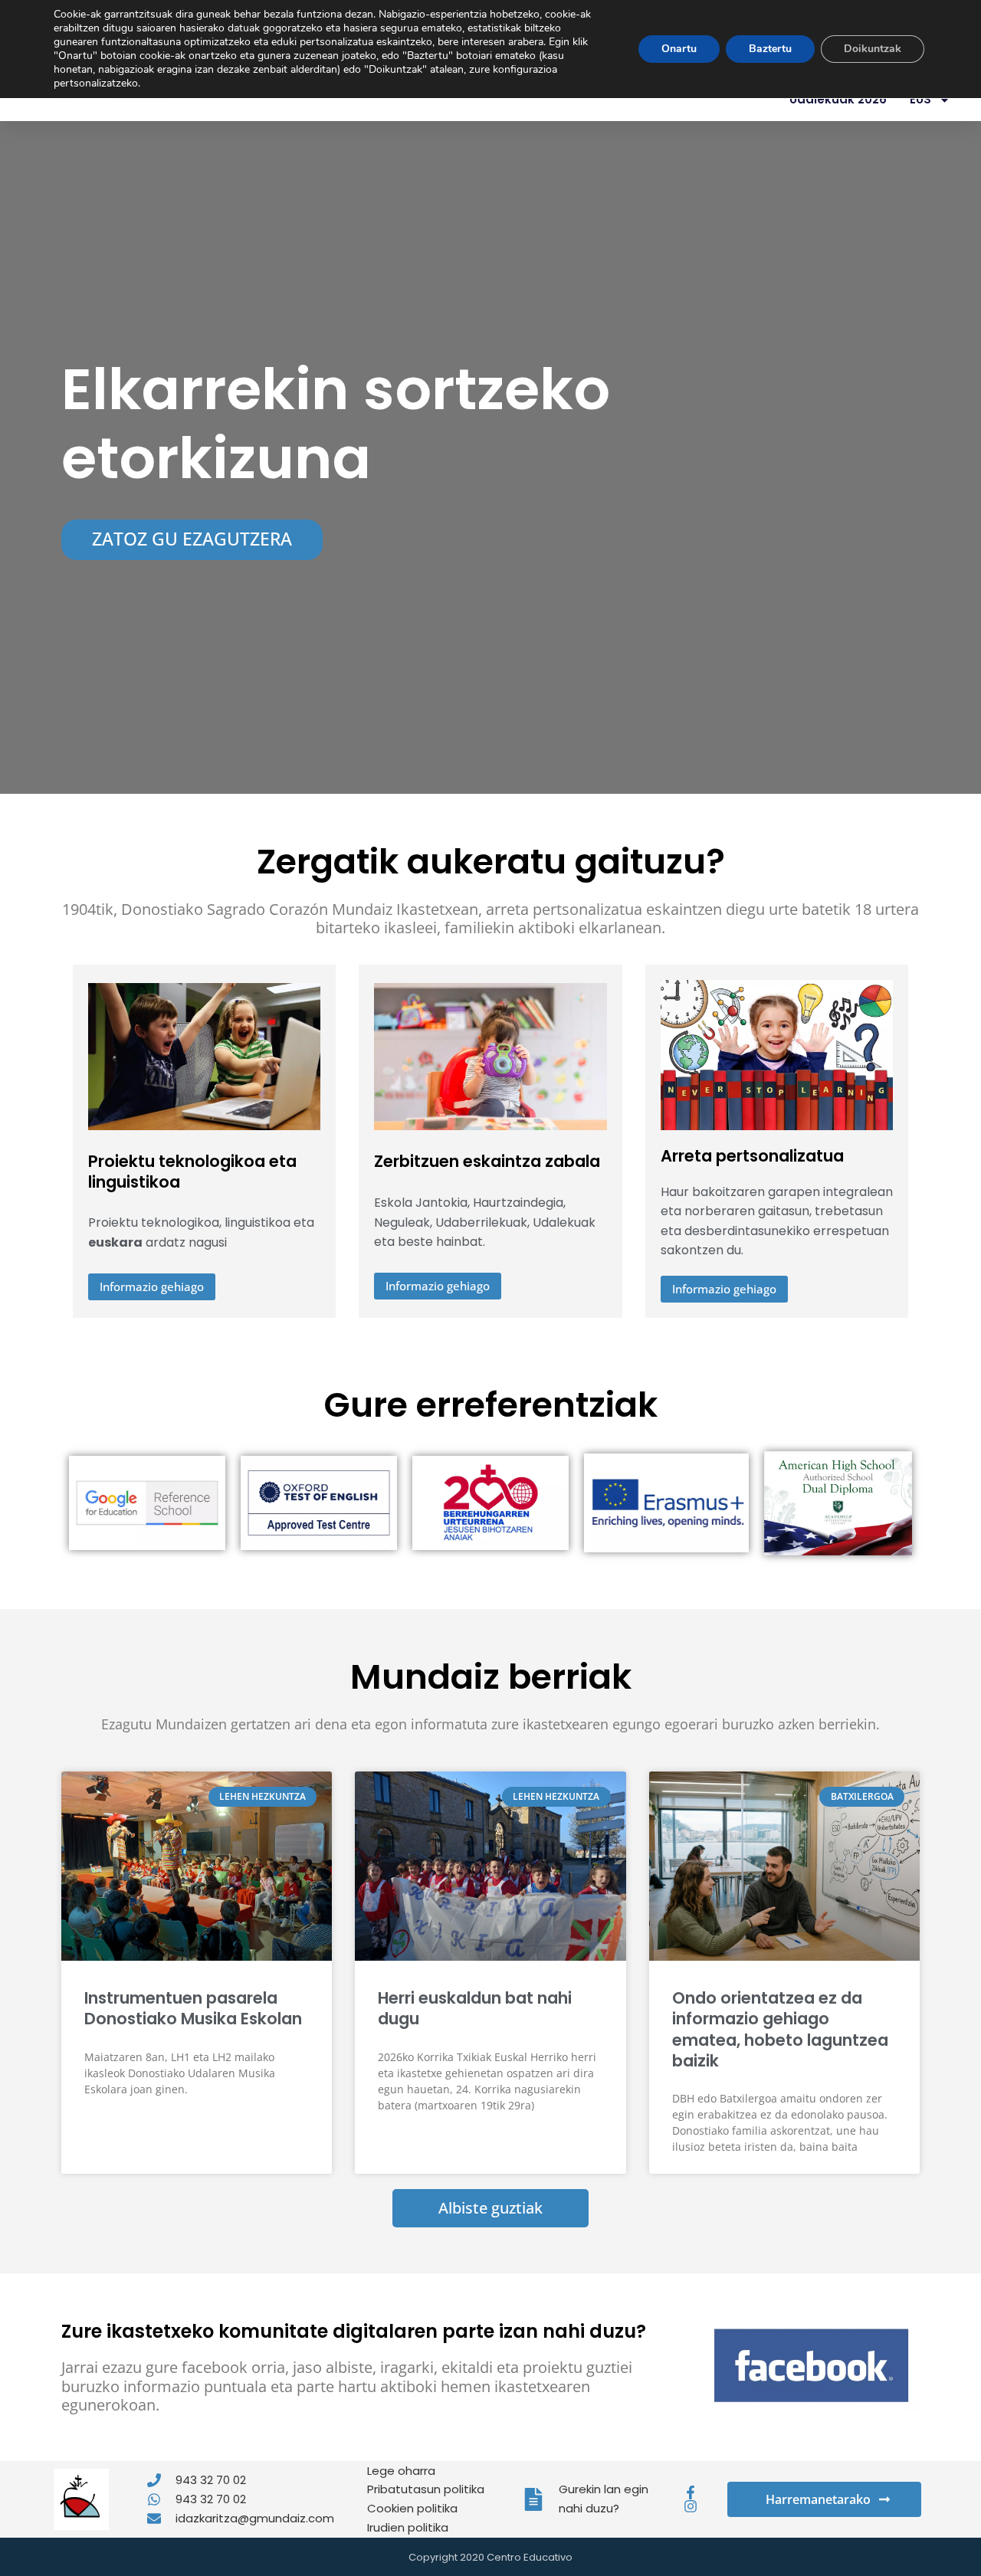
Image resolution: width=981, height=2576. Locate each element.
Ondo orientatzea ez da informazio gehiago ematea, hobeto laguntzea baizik (780, 2029)
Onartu (679, 49)
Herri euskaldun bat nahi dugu (475, 2008)
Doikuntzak (873, 49)
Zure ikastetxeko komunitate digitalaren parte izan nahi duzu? (354, 2331)
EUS (920, 99)
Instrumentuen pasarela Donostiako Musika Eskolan (193, 2008)
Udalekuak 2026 (838, 99)
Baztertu (770, 49)
